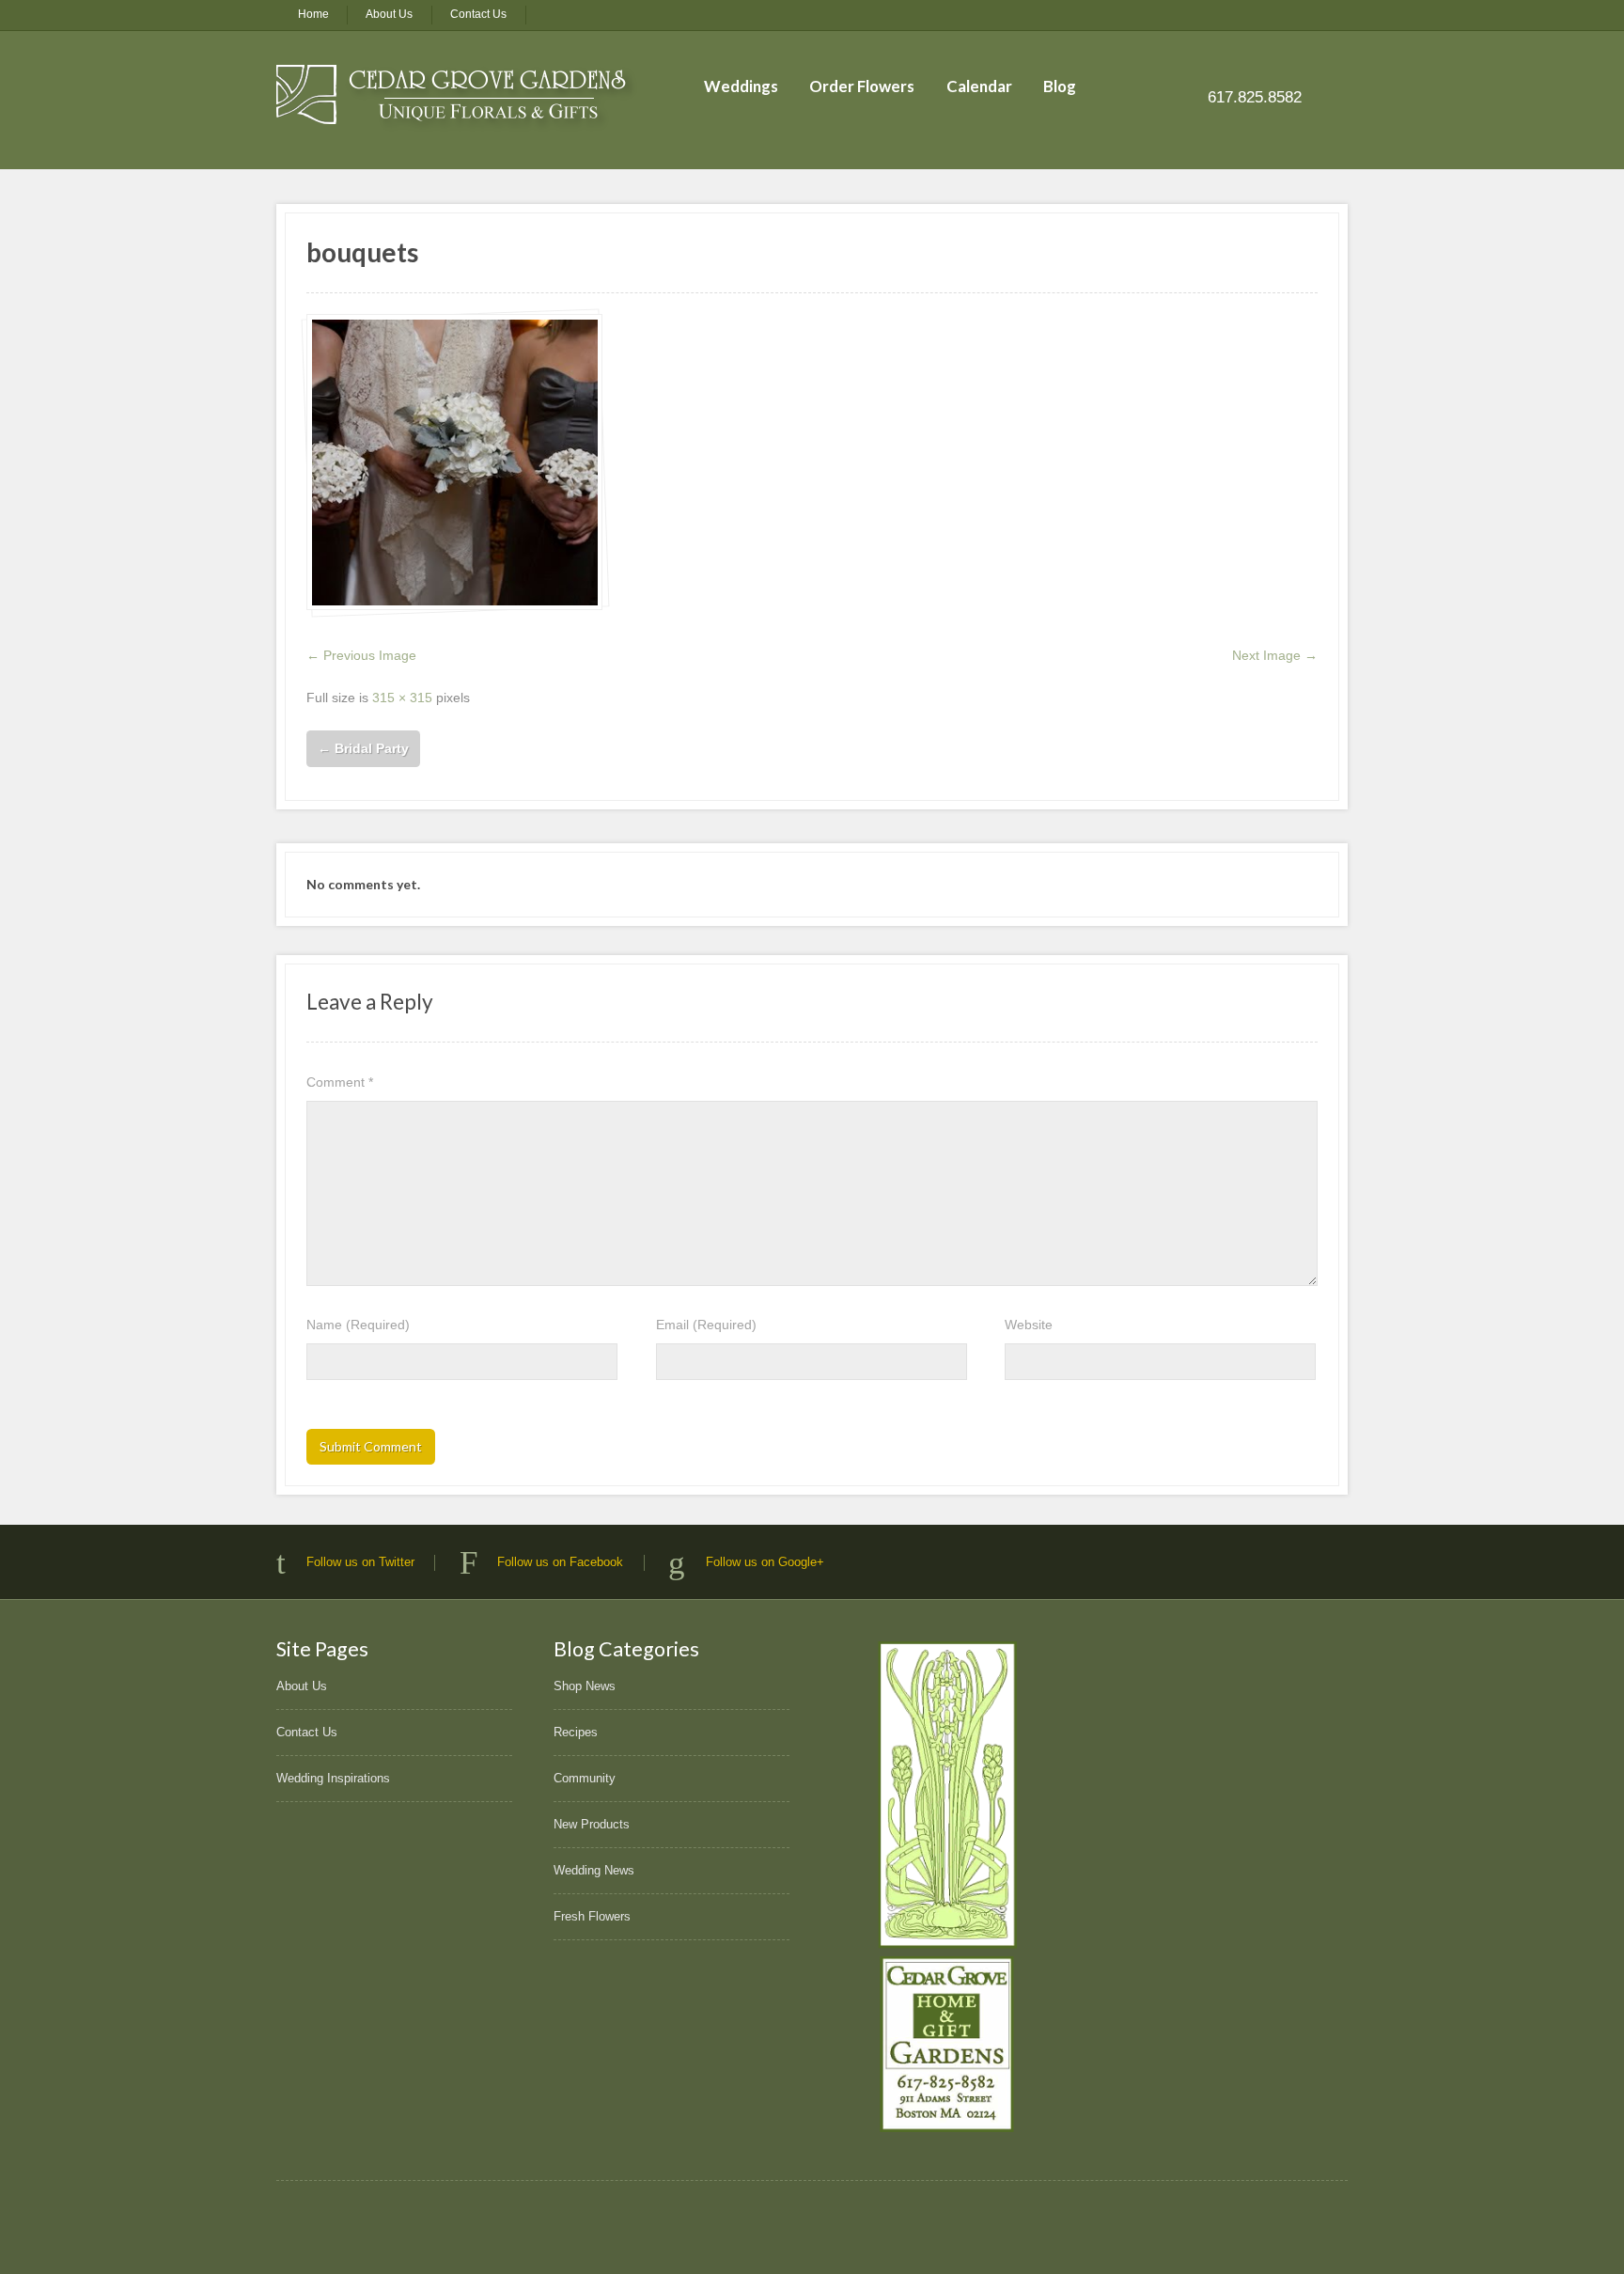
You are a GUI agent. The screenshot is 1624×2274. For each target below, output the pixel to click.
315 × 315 (402, 698)
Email (706, 1325)
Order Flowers (862, 86)
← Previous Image (361, 655)
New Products (592, 1824)
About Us (389, 14)
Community (585, 1778)
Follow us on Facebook (560, 1562)
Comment (340, 1082)
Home (313, 14)
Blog (1060, 86)
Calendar (979, 86)
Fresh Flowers (592, 1916)
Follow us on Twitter (360, 1562)
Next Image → (1275, 655)
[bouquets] (454, 462)
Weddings (741, 86)
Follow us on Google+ (765, 1562)
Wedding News (594, 1870)
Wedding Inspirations (333, 1778)
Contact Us (478, 14)
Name (358, 1325)
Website (1029, 1325)
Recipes (576, 1732)
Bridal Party (363, 748)
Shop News (585, 1686)
